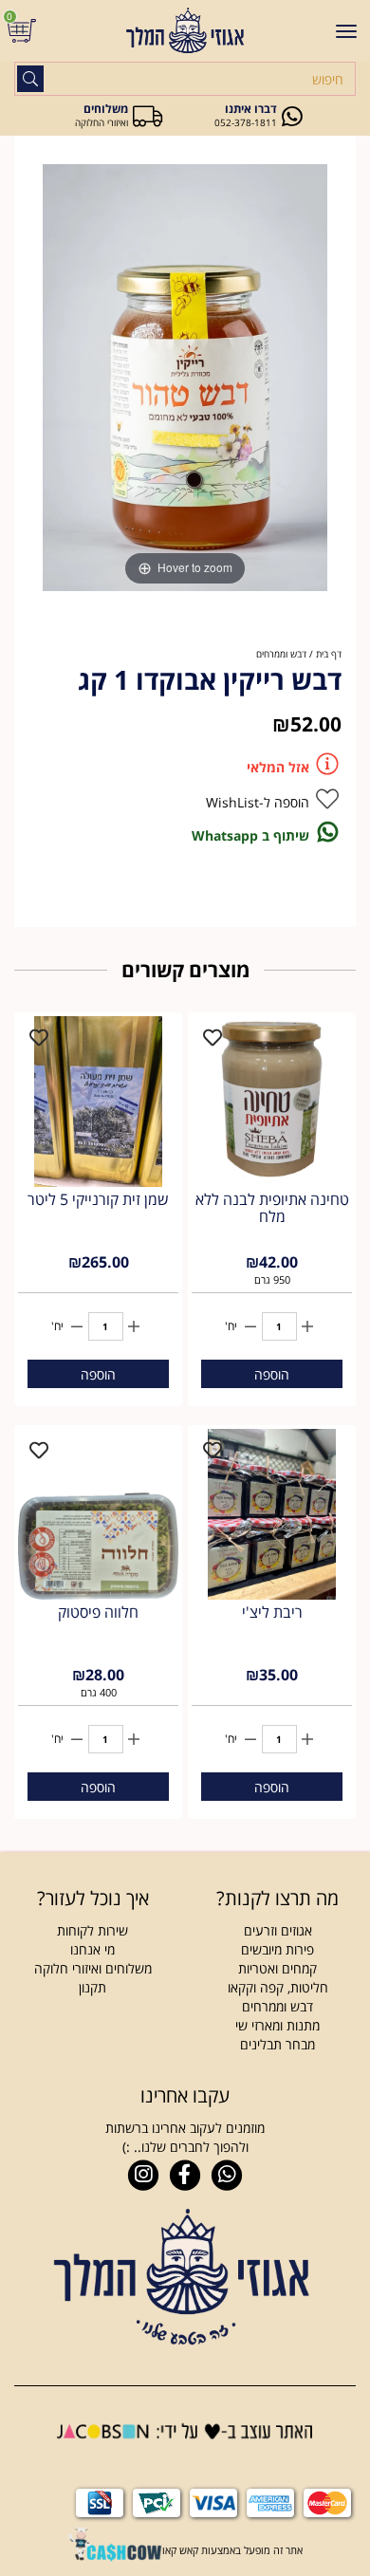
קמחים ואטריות (277, 1968)
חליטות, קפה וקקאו (278, 1987)
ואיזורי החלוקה (102, 122)
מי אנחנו (92, 1949)
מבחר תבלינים (277, 2044)
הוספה (272, 1374)
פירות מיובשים (277, 1949)
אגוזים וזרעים (278, 1930)
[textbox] (92, 1899)
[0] (24, 31)
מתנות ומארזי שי (277, 2025)
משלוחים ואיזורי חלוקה (93, 1968)
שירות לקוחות (92, 1930)
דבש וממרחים (277, 2006)
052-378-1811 (246, 122)
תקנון (92, 1987)
